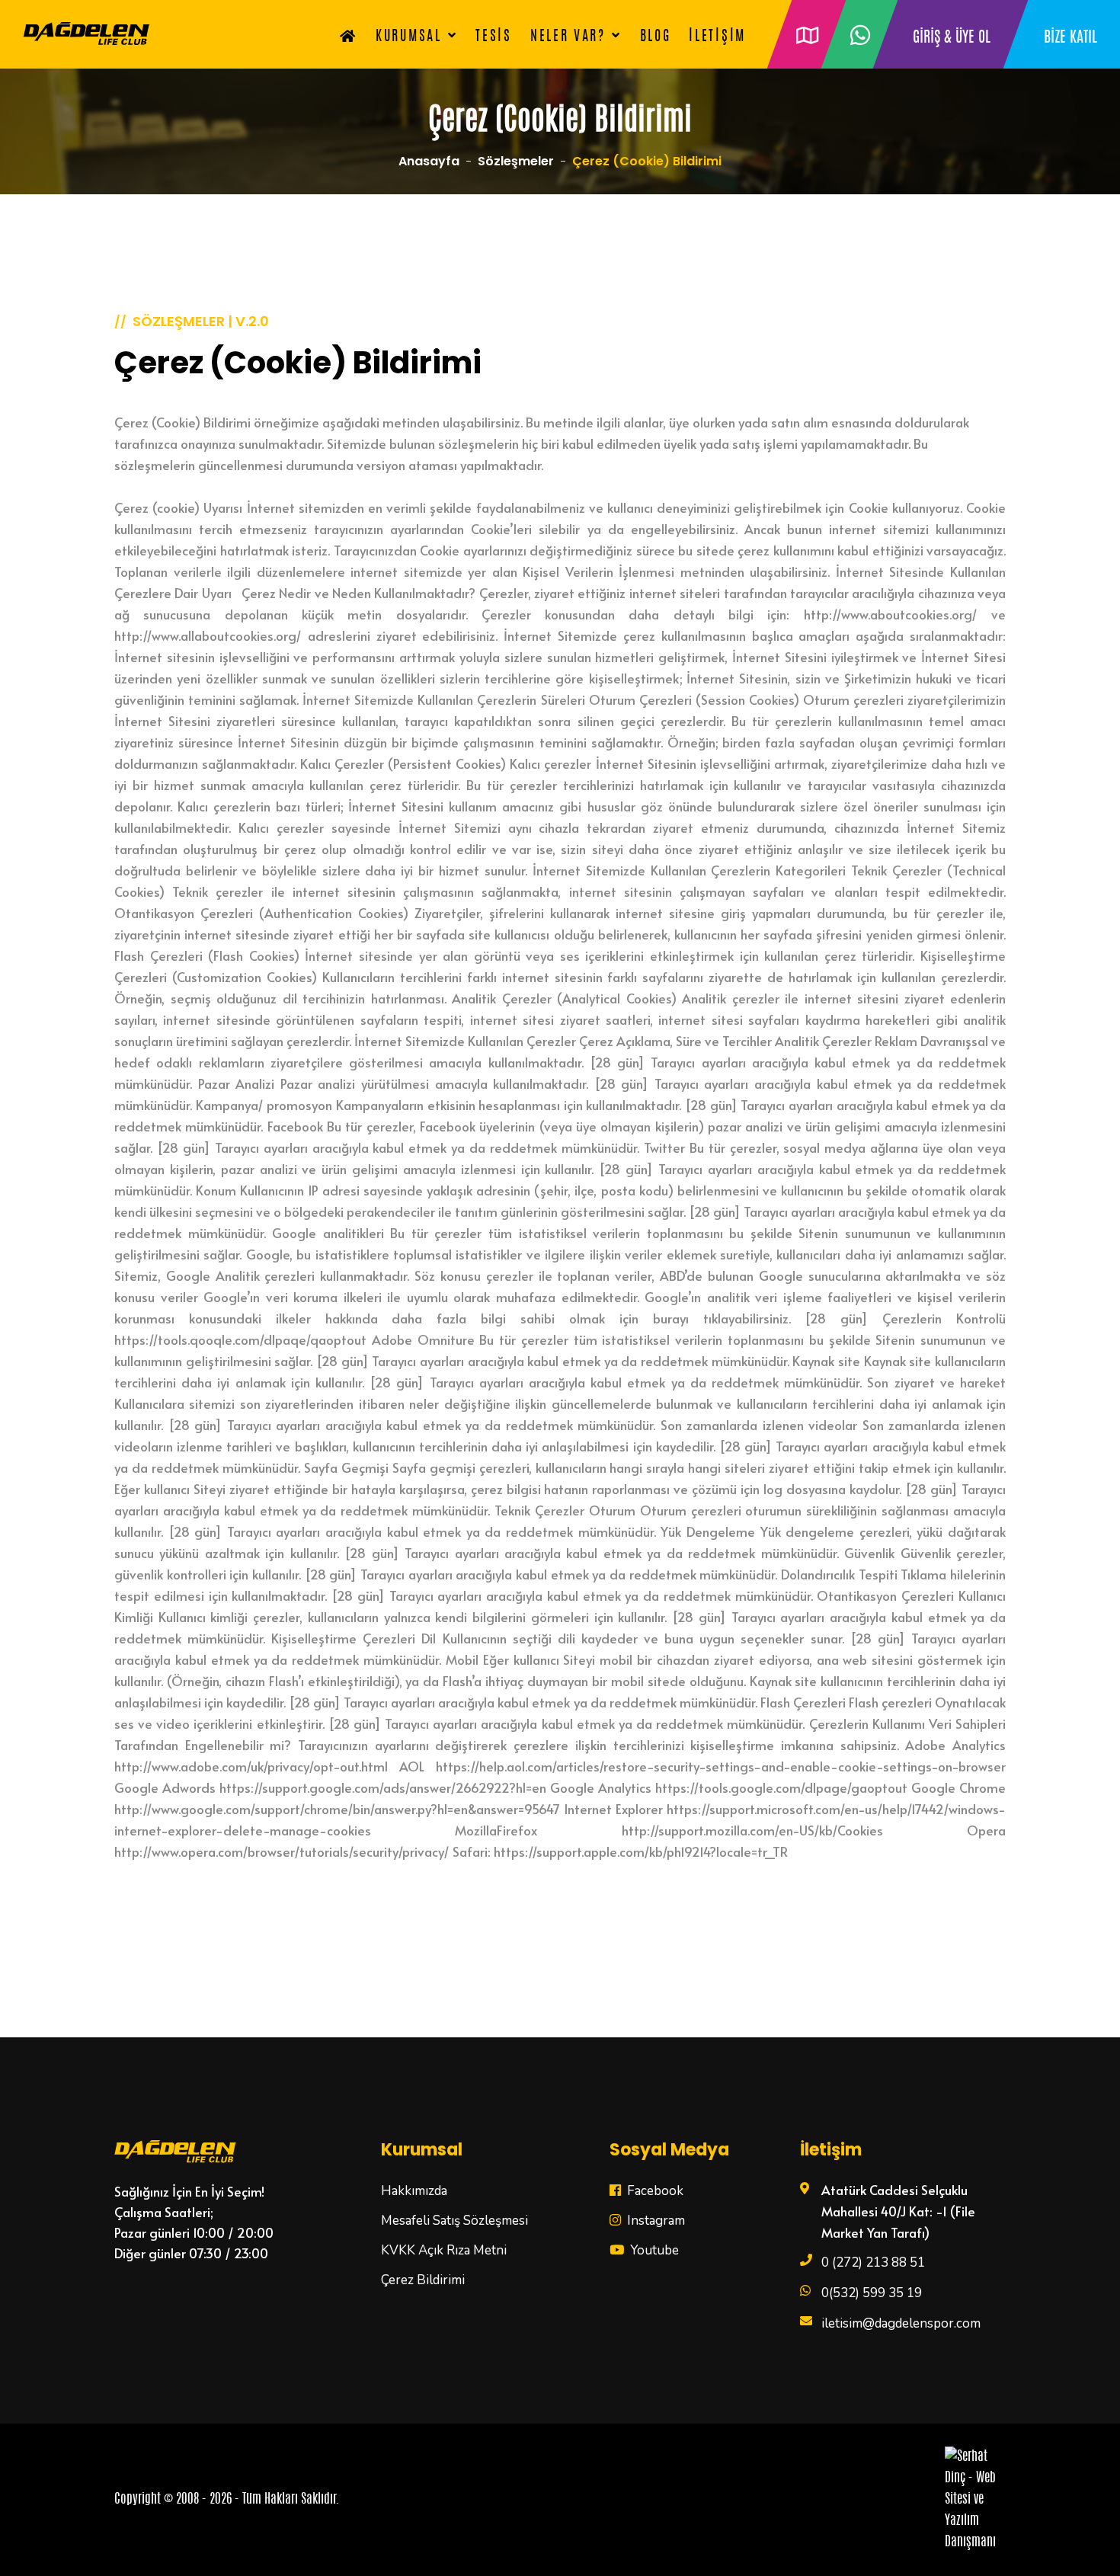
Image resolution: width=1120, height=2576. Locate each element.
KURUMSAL (409, 37)
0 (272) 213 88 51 (873, 2262)
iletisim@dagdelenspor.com (901, 2323)
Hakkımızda (414, 2191)
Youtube (653, 2250)
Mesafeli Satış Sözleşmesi (454, 2221)
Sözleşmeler (516, 161)
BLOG (656, 37)
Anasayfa (429, 161)
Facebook (654, 2191)
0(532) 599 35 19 (872, 2293)
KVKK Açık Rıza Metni (444, 2250)
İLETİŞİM (717, 37)
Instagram (654, 2221)
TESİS (494, 37)
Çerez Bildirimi (423, 2280)
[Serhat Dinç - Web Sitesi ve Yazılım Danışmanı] (975, 2500)
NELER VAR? (568, 37)
